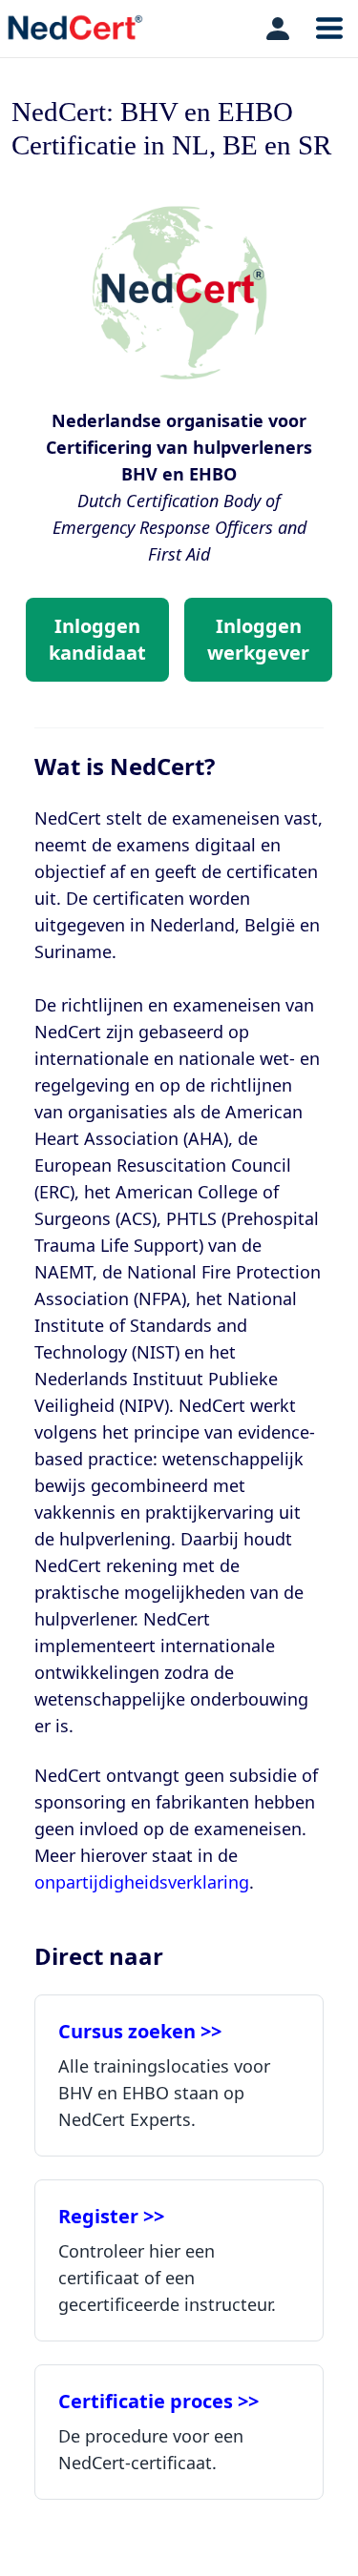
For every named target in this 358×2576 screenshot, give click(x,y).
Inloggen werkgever (258, 639)
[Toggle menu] (329, 29)
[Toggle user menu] (278, 29)
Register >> (111, 2216)
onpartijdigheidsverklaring (142, 1882)
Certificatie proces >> (158, 2401)
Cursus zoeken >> (140, 2031)
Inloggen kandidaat (97, 639)
